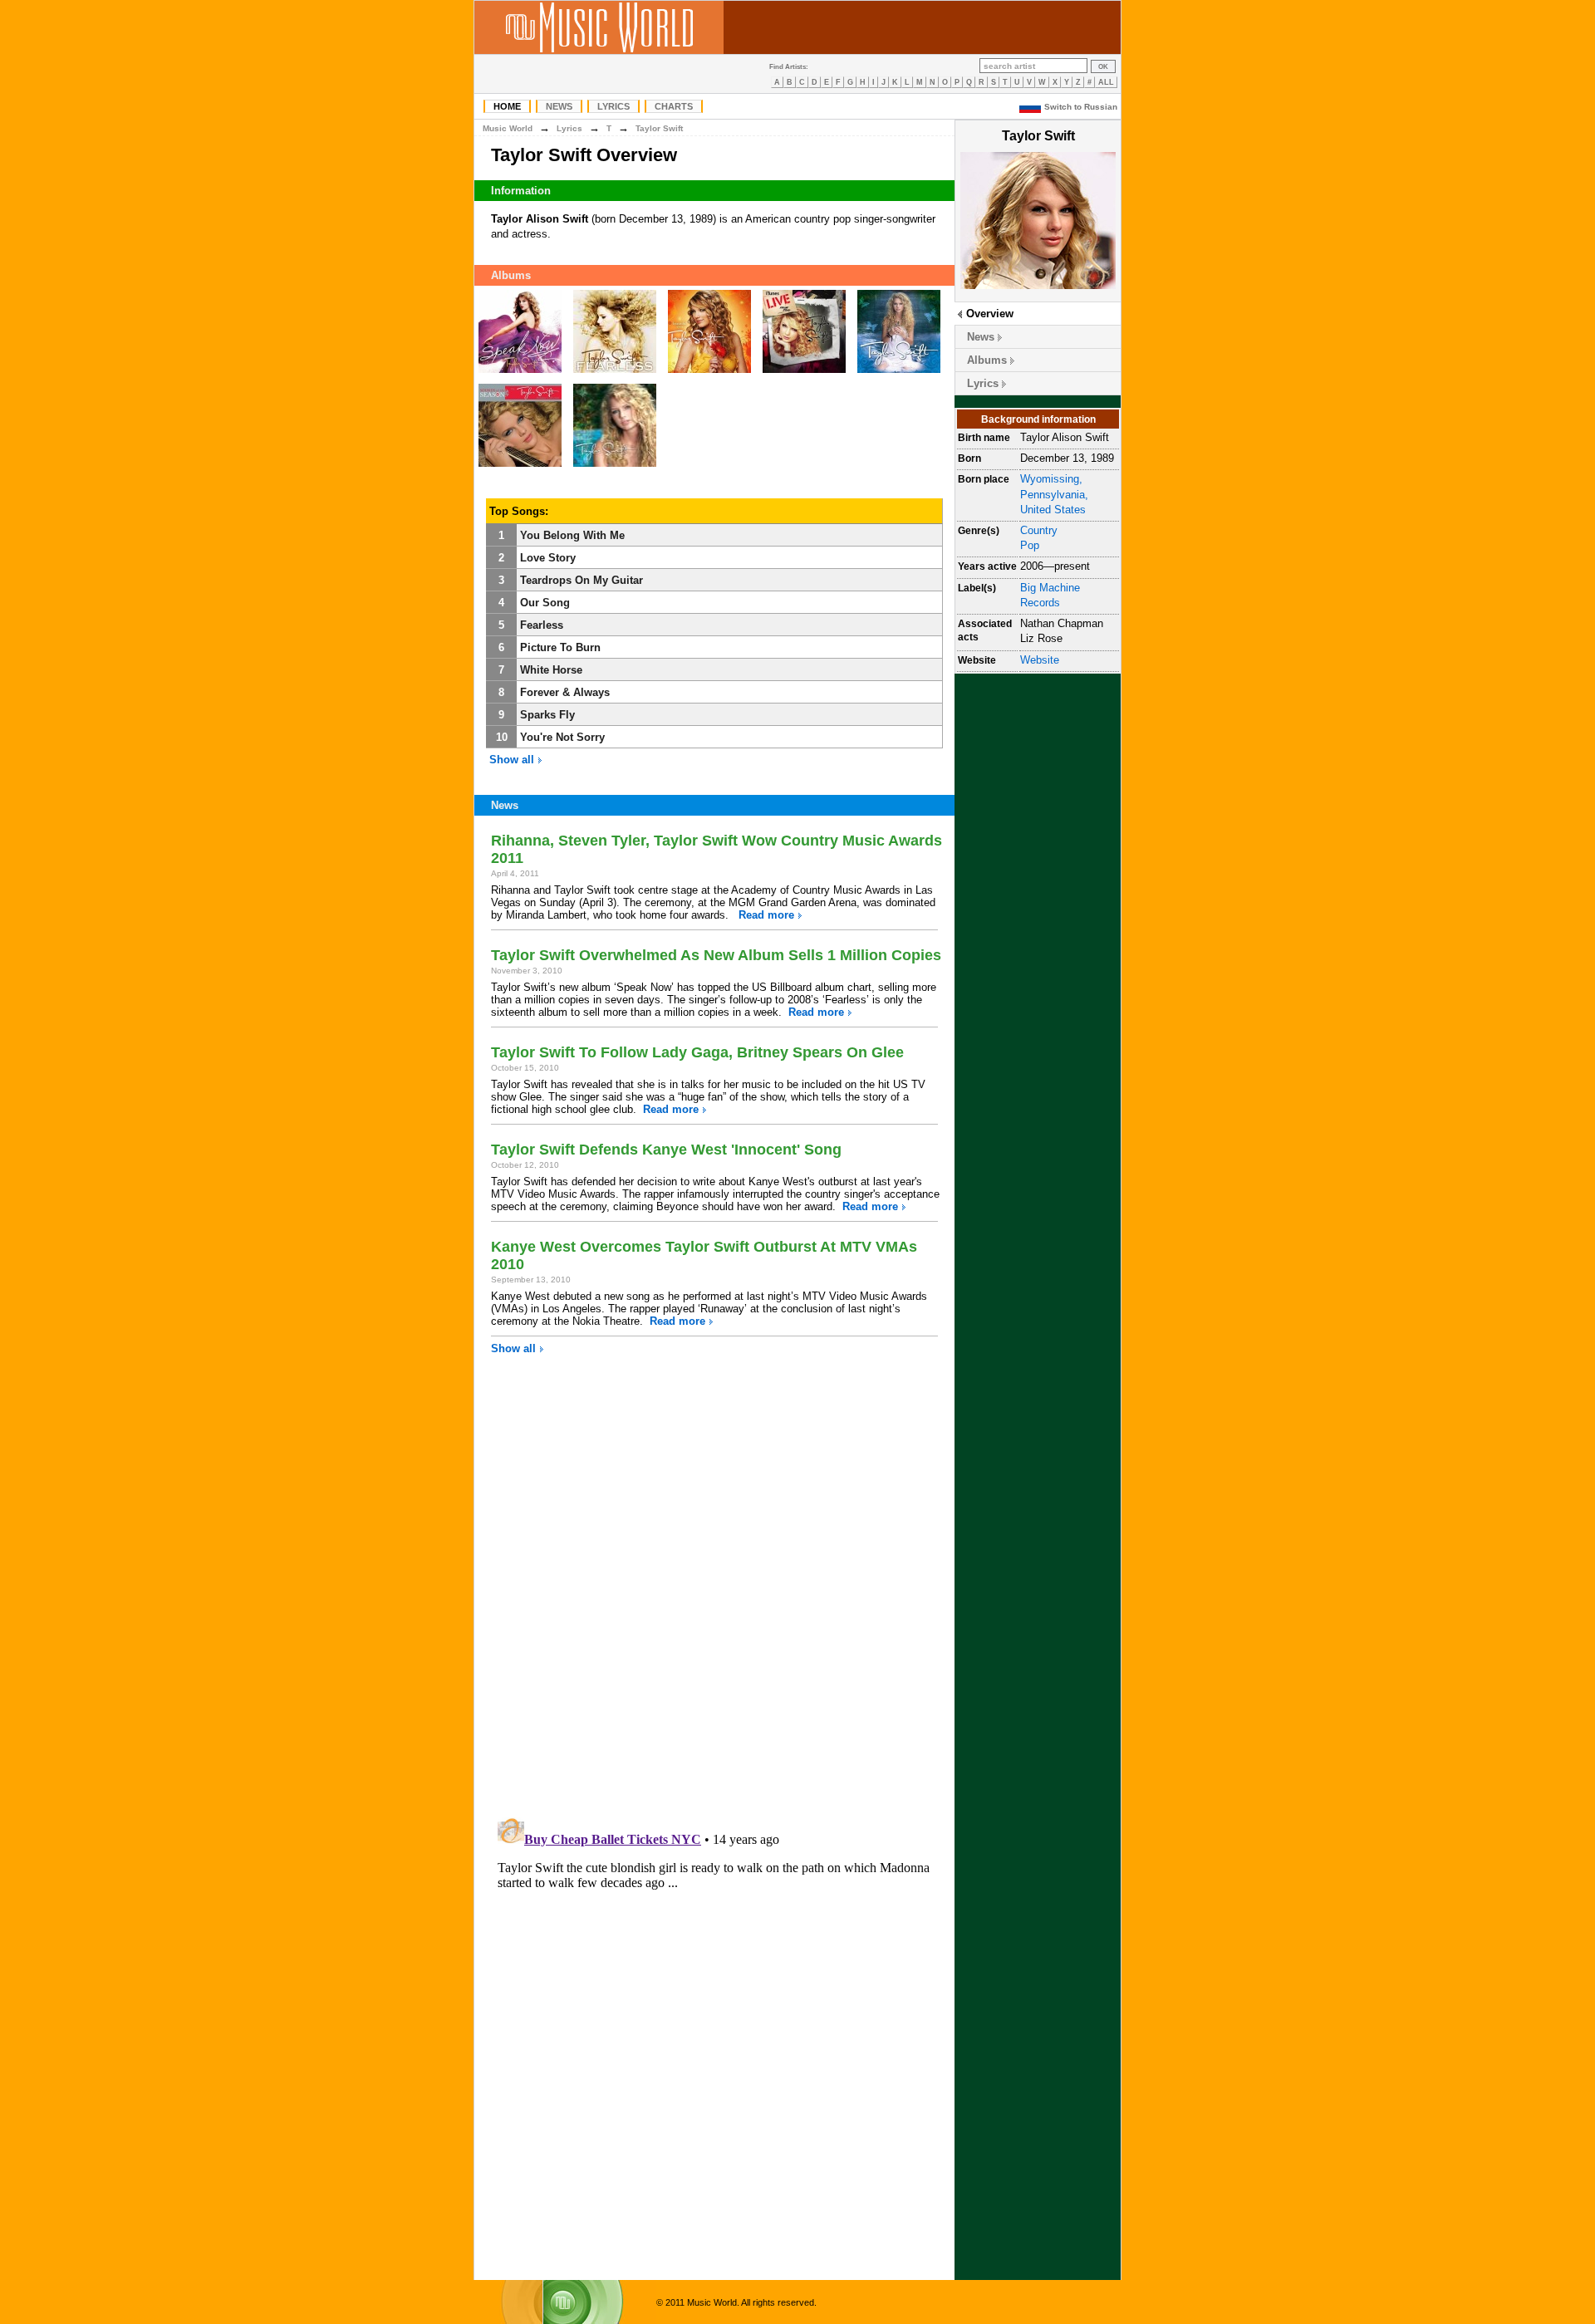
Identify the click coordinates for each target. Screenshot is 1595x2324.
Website (1040, 660)
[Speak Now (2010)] (520, 373)
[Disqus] (714, 1593)
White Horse (551, 670)
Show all (513, 760)
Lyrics (613, 106)
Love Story (548, 558)
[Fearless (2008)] (615, 373)
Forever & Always (565, 692)
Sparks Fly (547, 715)
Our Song (545, 603)
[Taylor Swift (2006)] (615, 467)
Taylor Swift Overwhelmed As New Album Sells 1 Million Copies (716, 955)
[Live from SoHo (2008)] (804, 373)
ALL (1106, 82)
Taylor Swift (659, 128)
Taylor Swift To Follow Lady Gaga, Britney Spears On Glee (697, 1052)
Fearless (542, 625)
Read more (766, 915)
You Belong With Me (572, 535)
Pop (1030, 545)
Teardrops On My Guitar (582, 580)
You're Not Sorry (562, 737)
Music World (508, 128)
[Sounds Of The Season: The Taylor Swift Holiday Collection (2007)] (520, 467)
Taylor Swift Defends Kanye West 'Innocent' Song (666, 1150)
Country (1039, 530)
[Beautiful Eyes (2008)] (709, 373)
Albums (987, 360)
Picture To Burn (560, 647)
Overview (990, 314)
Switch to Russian (1081, 107)
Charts (674, 106)
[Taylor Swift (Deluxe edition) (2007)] (899, 373)
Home (507, 106)
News (559, 106)
